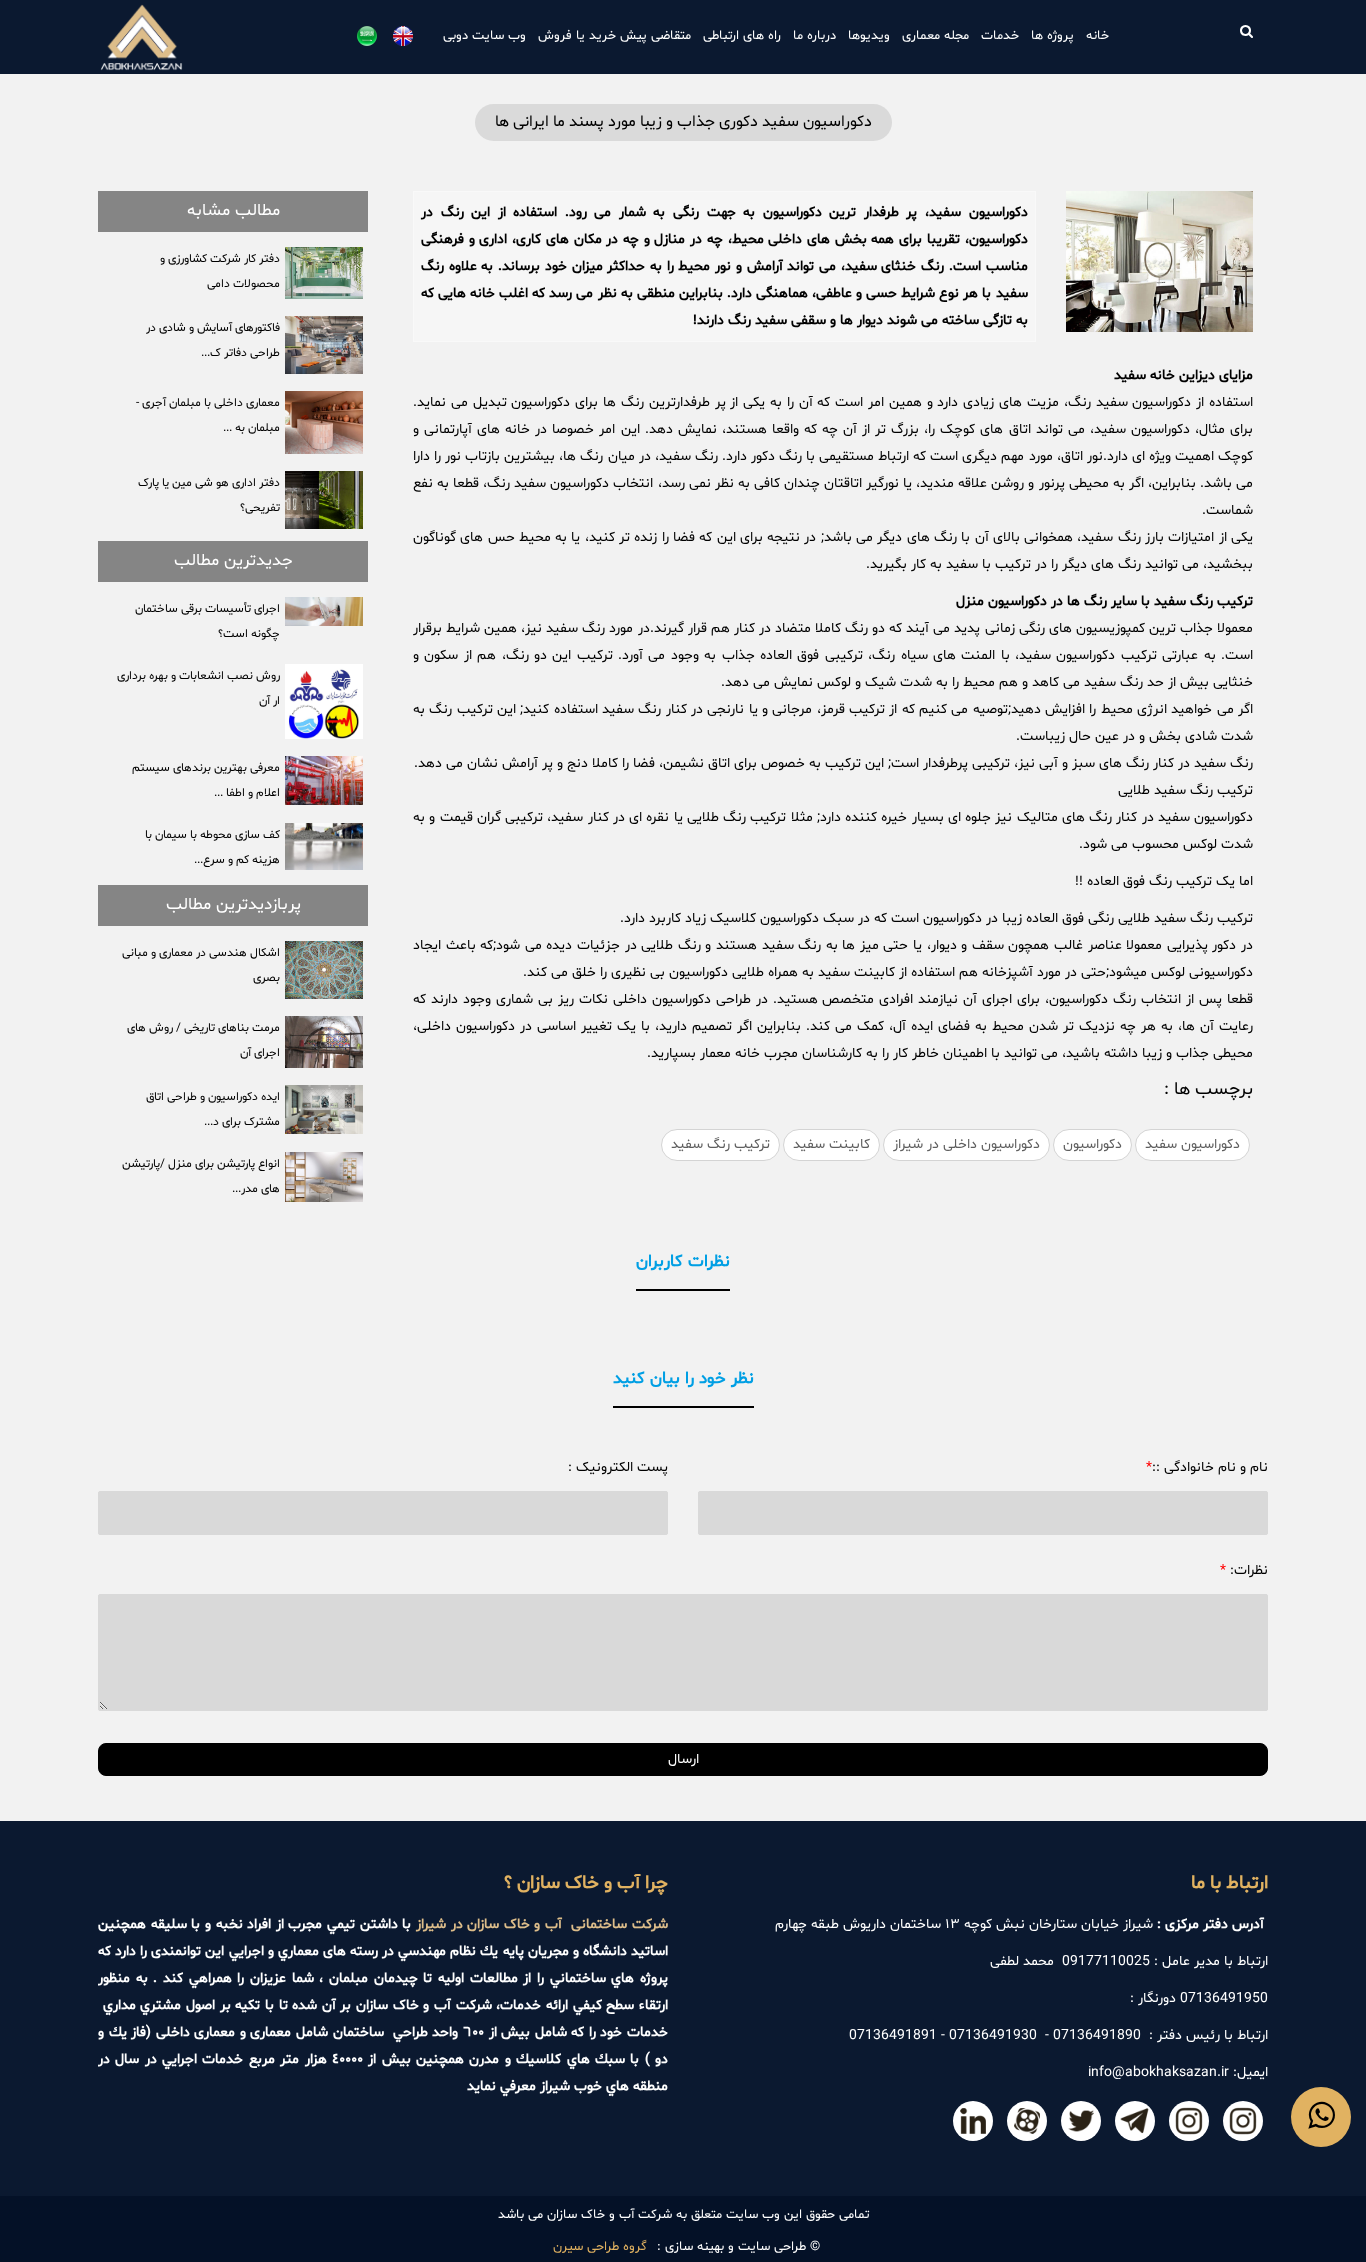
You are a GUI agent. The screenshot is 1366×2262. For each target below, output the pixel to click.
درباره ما (814, 36)
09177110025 (1106, 1961)
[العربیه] (367, 36)
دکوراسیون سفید (1192, 1144)
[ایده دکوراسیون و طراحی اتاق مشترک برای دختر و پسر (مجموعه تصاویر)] (324, 1109)
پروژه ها (1052, 36)
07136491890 (1097, 2035)
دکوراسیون (1092, 1144)
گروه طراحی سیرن (600, 2247)
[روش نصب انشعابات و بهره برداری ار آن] (324, 701)
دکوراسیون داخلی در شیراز (966, 1144)
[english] (403, 36)
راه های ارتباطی (742, 36)
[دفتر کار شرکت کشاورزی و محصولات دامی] (324, 273)
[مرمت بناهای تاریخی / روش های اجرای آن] (324, 1042)
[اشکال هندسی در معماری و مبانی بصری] (324, 970)
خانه (1097, 36)
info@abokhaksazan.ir (1158, 2072)
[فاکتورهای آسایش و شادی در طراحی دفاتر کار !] (324, 345)
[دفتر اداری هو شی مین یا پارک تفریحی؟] (324, 500)
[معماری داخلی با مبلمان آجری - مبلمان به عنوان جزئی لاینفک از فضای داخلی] (324, 422)
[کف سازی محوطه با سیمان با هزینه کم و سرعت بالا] (324, 846)
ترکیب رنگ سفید (720, 1144)
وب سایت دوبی (484, 36)
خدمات (1000, 36)
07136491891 (893, 2035)
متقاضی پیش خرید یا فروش (614, 36)
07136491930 (993, 2035)
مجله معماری (935, 36)
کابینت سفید (831, 1144)
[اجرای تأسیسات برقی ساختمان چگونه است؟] (324, 611)
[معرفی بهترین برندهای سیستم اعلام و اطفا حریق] (324, 780)
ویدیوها (869, 36)
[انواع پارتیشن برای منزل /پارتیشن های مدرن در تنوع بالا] (324, 1177)
